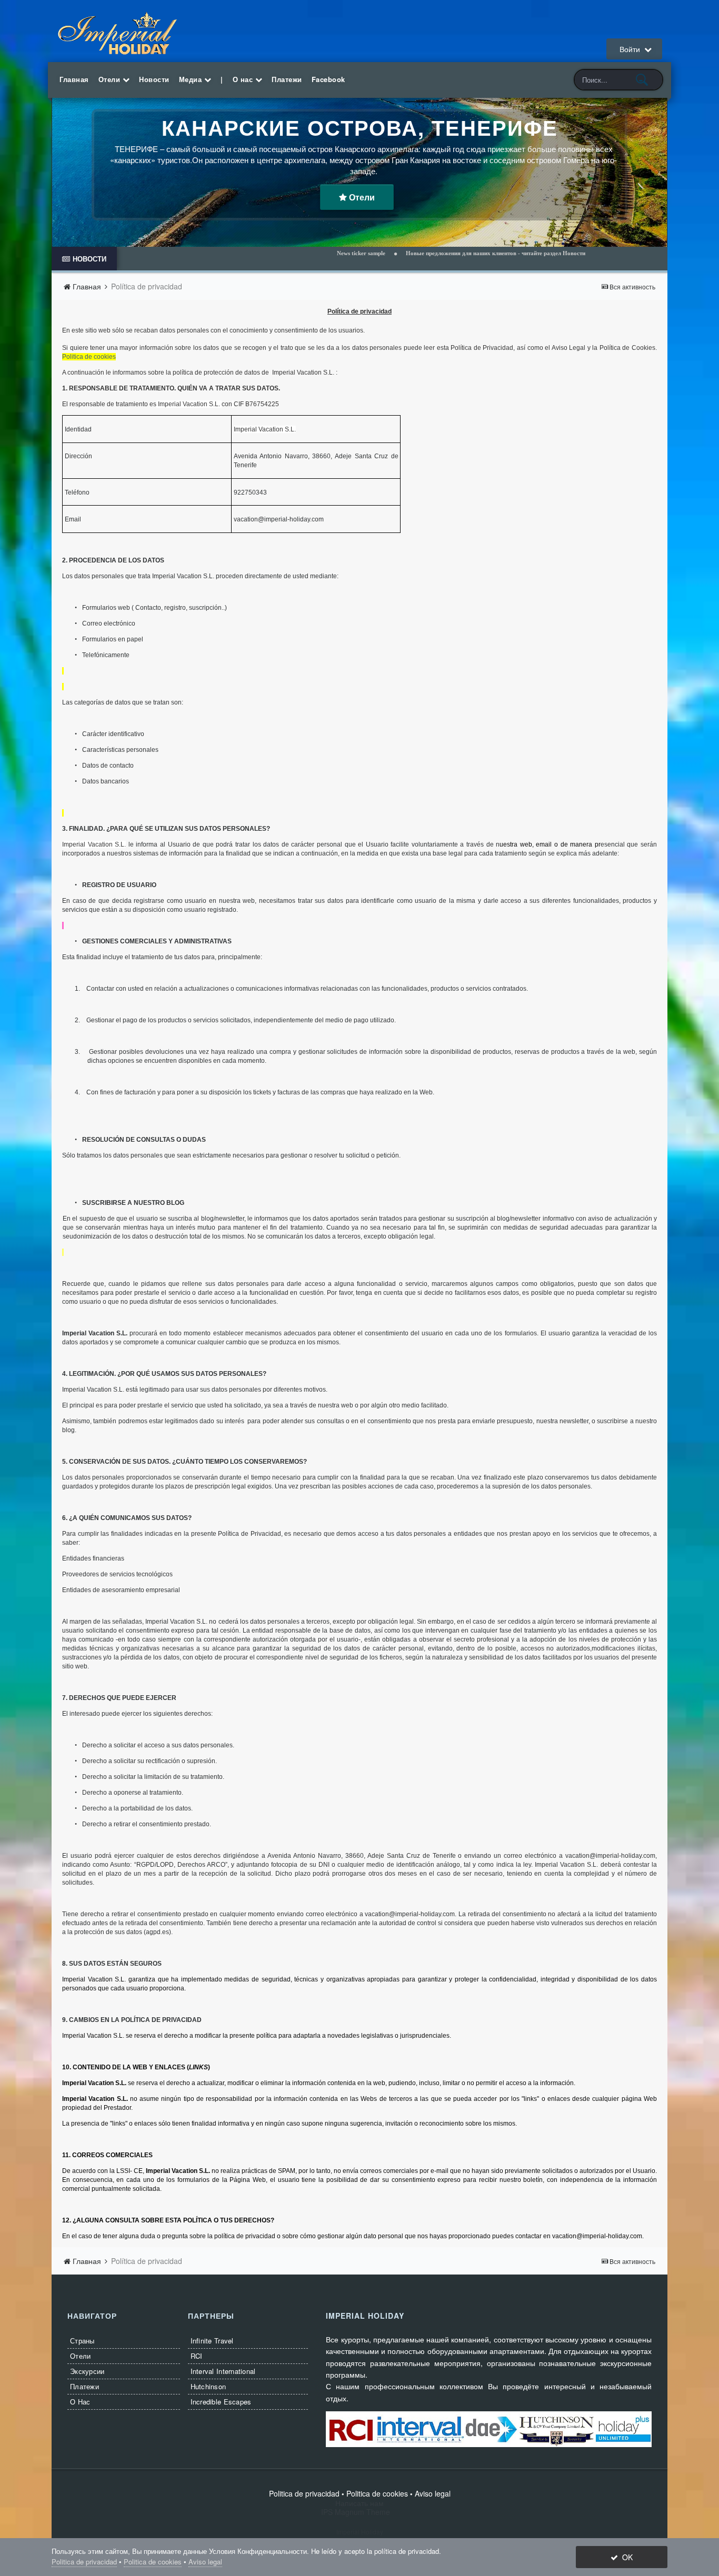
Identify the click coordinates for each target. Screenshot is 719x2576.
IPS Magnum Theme (360, 2512)
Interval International (223, 2371)
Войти (632, 49)
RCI (197, 2356)
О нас (244, 79)
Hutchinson (208, 2386)
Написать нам (359, 2503)
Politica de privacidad (304, 2493)
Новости (154, 79)
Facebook (328, 79)
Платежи (287, 79)
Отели (111, 79)
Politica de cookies (89, 357)
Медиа (192, 79)
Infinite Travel (212, 2341)
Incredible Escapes (221, 2402)
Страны (82, 2341)
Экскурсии (87, 2371)
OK (625, 2557)
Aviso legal (433, 2493)
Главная (74, 79)
